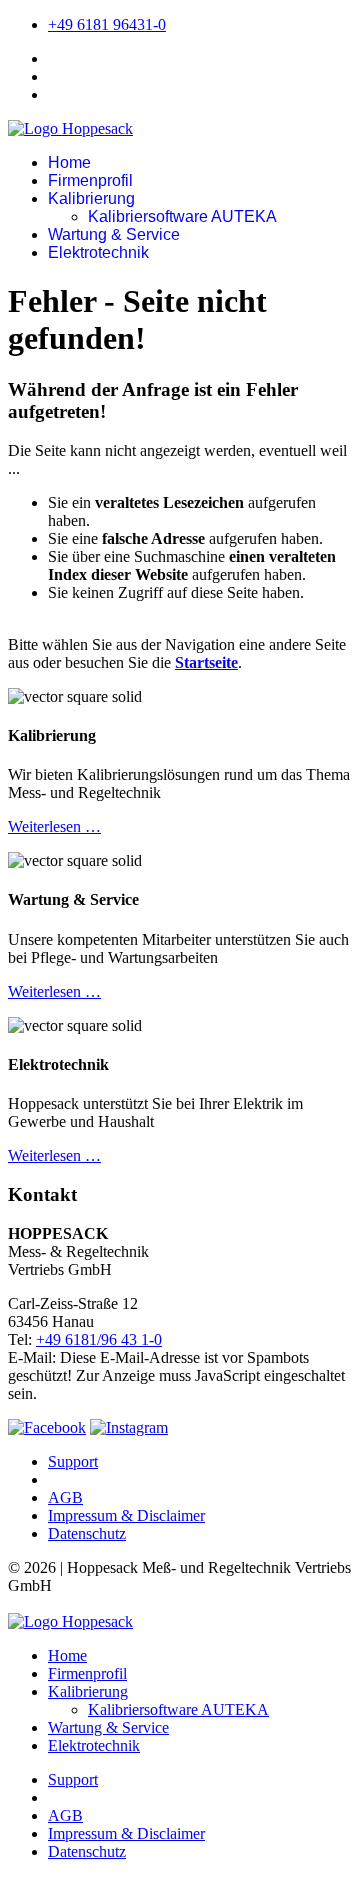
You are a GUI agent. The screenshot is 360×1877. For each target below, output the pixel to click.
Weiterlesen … (54, 826)
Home (69, 162)
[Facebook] (47, 1427)
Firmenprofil (90, 180)
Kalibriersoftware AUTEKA (182, 216)
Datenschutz (87, 1533)
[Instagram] (129, 1427)
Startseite (206, 662)
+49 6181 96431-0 (107, 24)
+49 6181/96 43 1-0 (99, 1339)
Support (73, 1461)
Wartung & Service (114, 234)
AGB (65, 1497)
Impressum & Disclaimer (126, 1515)
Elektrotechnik (98, 252)
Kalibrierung (91, 198)
